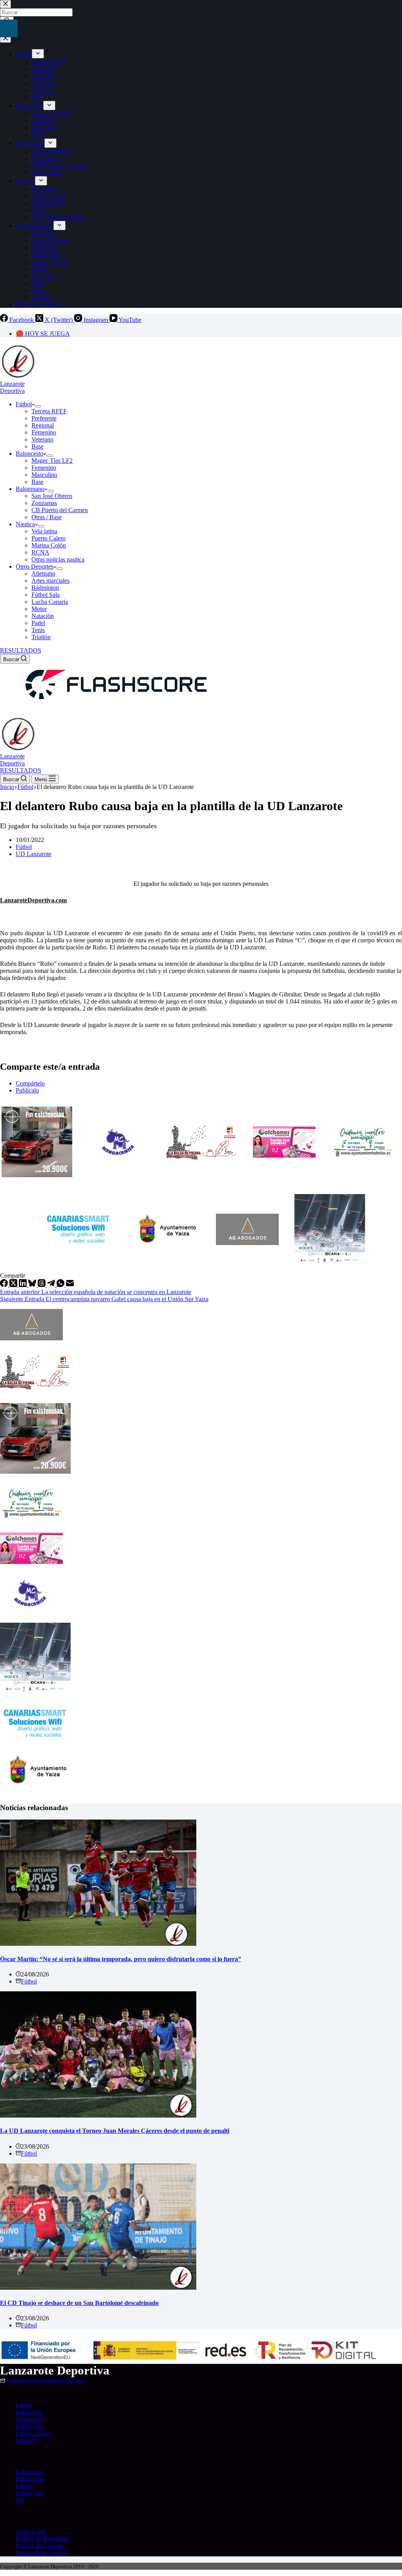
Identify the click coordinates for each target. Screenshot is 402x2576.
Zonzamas (44, 503)
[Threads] (42, 1285)
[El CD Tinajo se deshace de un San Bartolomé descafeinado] (98, 2288)
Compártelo (30, 1083)
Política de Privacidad (43, 2539)
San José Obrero (52, 496)
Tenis (38, 630)
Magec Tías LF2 (52, 461)
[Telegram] (52, 1285)
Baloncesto (29, 454)
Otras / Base (47, 517)
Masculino (44, 475)
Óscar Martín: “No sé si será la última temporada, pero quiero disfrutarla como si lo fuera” (121, 1959)
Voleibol (26, 2441)
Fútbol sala (29, 2426)
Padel (38, 623)
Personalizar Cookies (42, 2553)
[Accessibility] (9, 28)
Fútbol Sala (46, 595)
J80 (20, 2500)
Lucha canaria (33, 2433)
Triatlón (41, 637)
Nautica (25, 524)
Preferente (44, 418)
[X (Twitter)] (14, 1285)
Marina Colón (49, 545)
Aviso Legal (31, 2531)
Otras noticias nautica (58, 559)
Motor (39, 609)
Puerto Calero (48, 538)
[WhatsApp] (61, 1285)
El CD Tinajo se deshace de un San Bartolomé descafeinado (79, 2303)
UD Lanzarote (34, 854)
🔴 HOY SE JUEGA (43, 334)
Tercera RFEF (49, 411)
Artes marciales (50, 581)
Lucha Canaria (50, 602)
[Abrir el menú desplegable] (38, 406)
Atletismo (43, 574)
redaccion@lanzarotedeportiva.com (46, 2381)
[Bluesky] (33, 1285)
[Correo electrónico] (70, 1285)
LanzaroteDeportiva (12, 387)
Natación (43, 616)
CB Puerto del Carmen (60, 510)
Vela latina (44, 531)
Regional (43, 425)
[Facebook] (5, 1285)
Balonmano (30, 489)
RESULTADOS (21, 650)
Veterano (42, 439)
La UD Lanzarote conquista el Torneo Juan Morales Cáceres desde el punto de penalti (115, 2131)
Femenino (44, 432)
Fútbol (24, 404)
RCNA (40, 552)
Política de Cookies (40, 2546)
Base (37, 446)
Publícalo (27, 1090)
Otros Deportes (35, 566)
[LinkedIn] (24, 1285)
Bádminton (45, 588)
